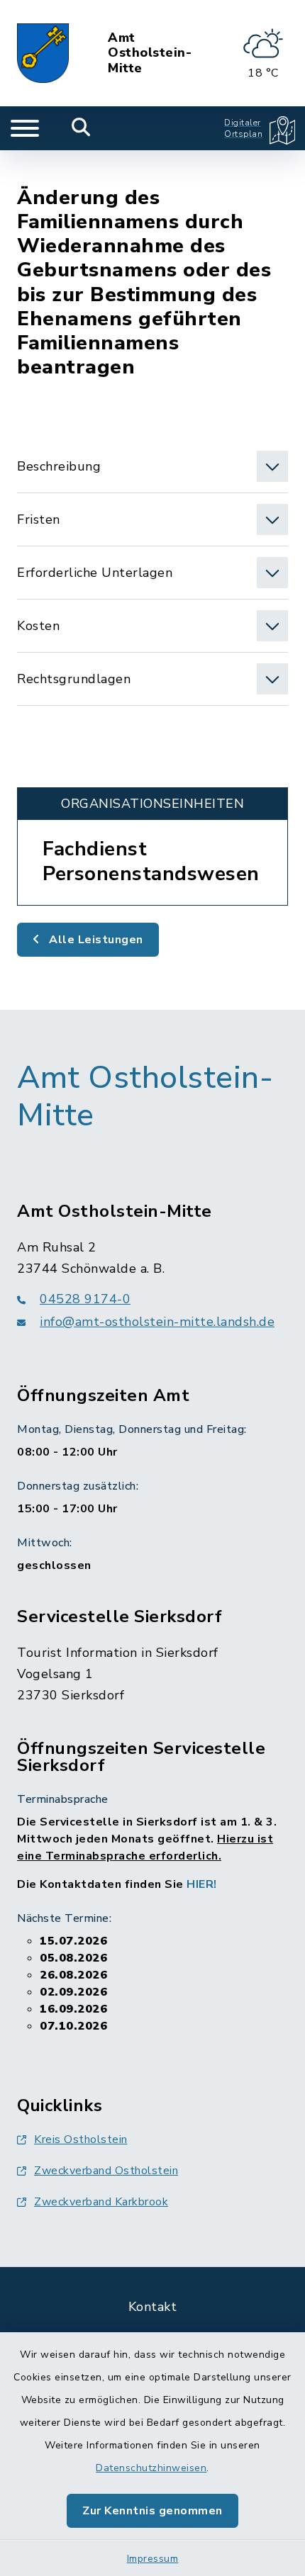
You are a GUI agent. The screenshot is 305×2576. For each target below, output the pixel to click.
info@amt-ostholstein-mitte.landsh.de (157, 1322)
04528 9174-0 (85, 1299)
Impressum (153, 2559)
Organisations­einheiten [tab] (152, 804)
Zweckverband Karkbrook (101, 2202)
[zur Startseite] (43, 53)
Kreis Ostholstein (81, 2139)
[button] (152, 466)
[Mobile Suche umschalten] (81, 128)
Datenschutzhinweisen (151, 2468)
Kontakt (153, 2307)
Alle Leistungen (95, 940)
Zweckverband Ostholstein (106, 2171)
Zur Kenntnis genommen (152, 2511)
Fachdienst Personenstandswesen (151, 861)
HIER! (202, 1884)
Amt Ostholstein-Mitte (150, 54)
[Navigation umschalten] (25, 128)
